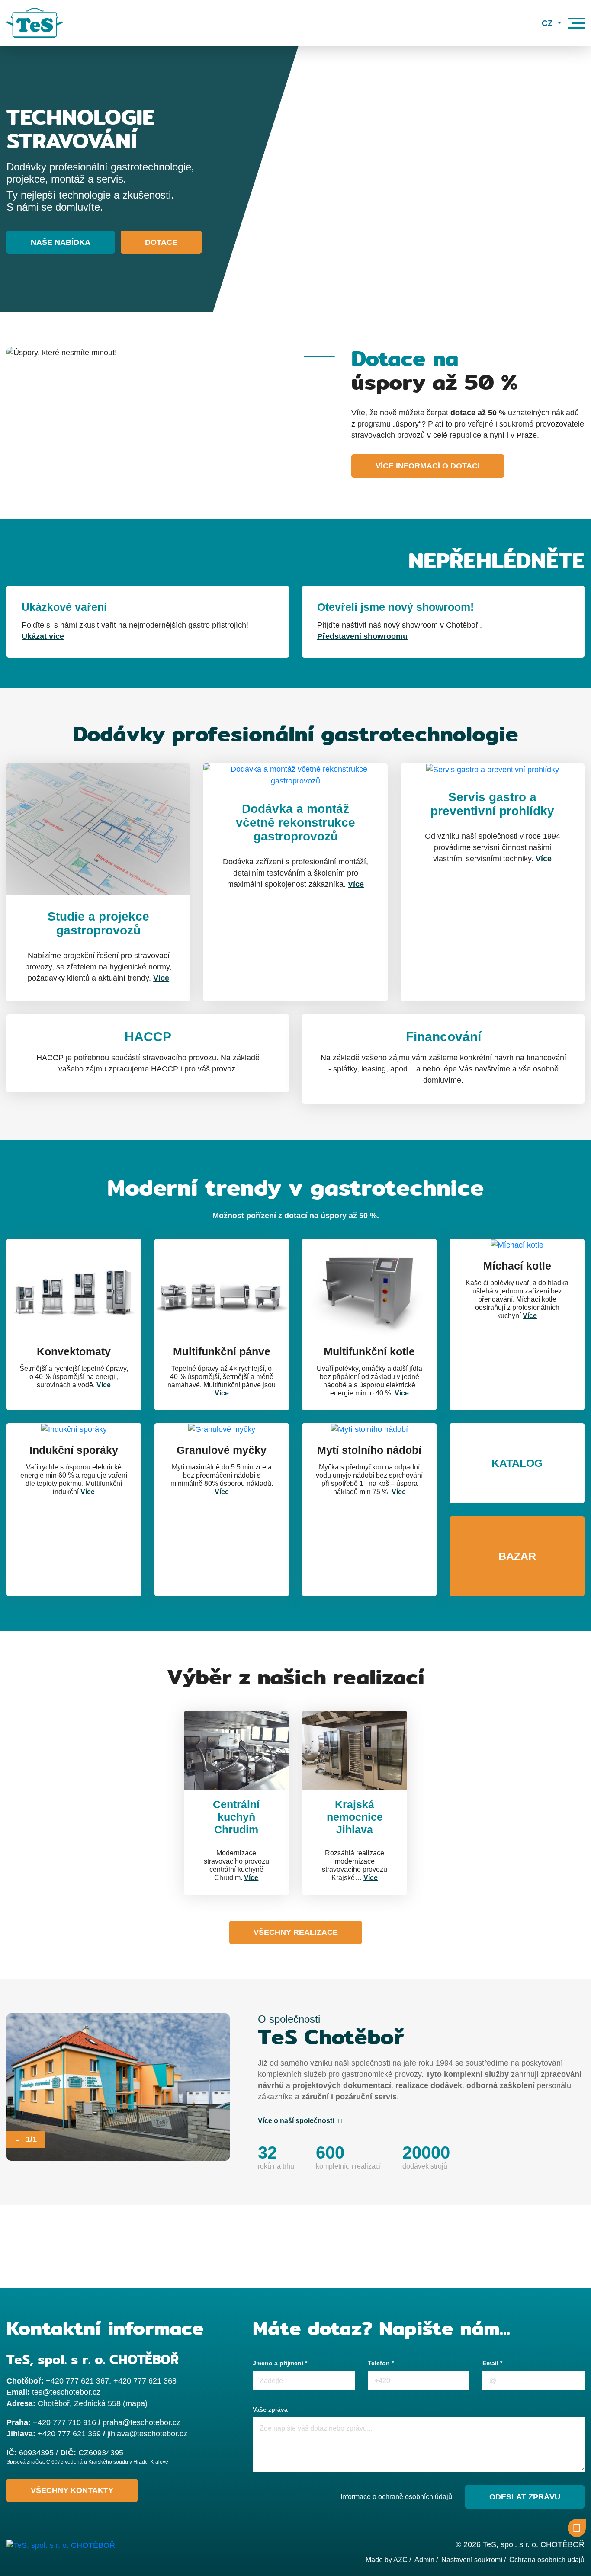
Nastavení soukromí (472, 2560)
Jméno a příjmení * (280, 2363)
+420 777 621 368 (145, 2381)
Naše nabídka (61, 242)
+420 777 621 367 (77, 2381)
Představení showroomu (362, 636)
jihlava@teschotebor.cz (147, 2434)
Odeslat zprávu (525, 2497)
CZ (548, 23)
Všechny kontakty (72, 2490)
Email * (492, 2363)
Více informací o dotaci (428, 466)
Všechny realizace (296, 1932)
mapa (135, 2403)
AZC (400, 2560)
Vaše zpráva (270, 2409)
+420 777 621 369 (69, 2434)
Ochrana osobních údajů (547, 2560)
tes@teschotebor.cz (66, 2392)
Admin (424, 2560)
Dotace (161, 242)
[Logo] (35, 23)
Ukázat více (43, 636)
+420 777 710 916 (64, 2422)
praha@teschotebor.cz (141, 2422)
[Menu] (576, 23)
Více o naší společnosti (297, 2121)
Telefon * (381, 2363)
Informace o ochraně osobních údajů (396, 2497)
